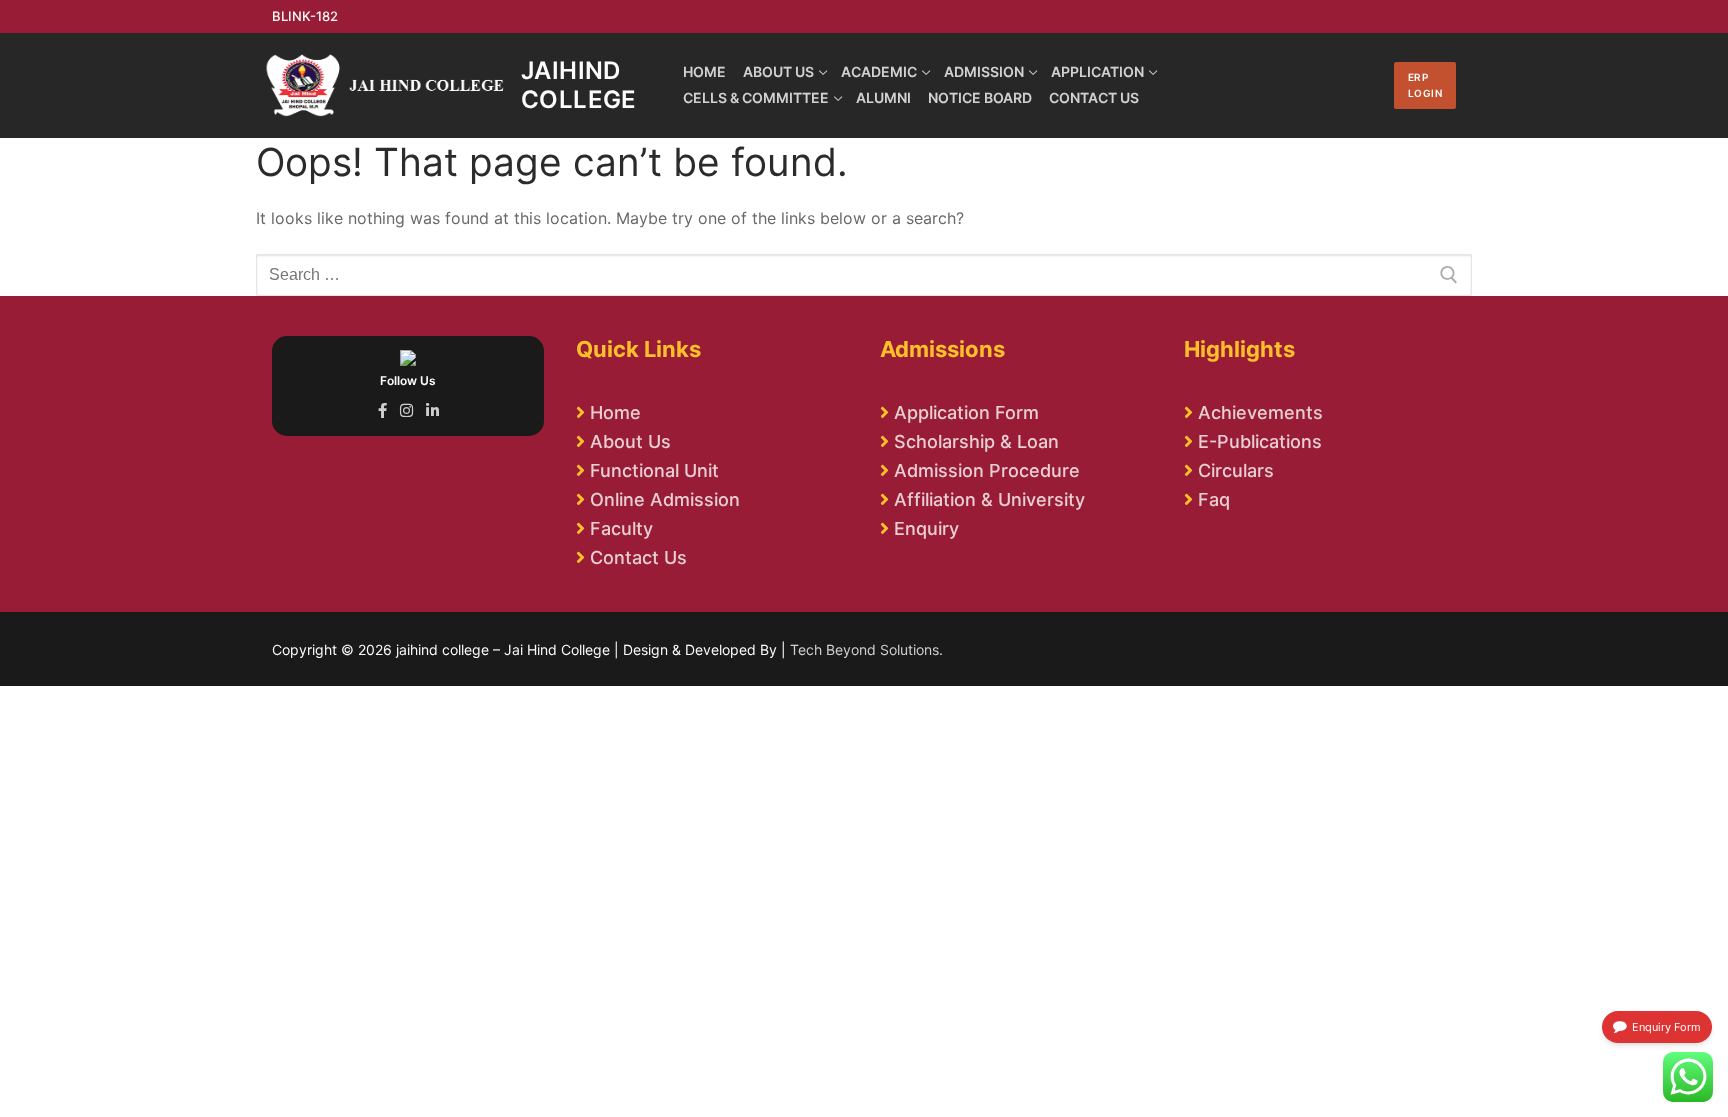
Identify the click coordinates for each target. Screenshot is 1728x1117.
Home (615, 412)
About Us (630, 441)
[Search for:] (864, 275)
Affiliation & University (989, 499)
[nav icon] (1365, 86)
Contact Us (638, 557)
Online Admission (665, 499)
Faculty (621, 528)
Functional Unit (654, 470)
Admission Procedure (987, 470)
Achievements (1260, 412)
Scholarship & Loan (976, 441)
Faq (1214, 499)
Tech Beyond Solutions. (866, 649)
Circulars (1236, 470)
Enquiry (926, 528)
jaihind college (579, 85)
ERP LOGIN (1425, 85)
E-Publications (1260, 441)
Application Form (966, 412)
